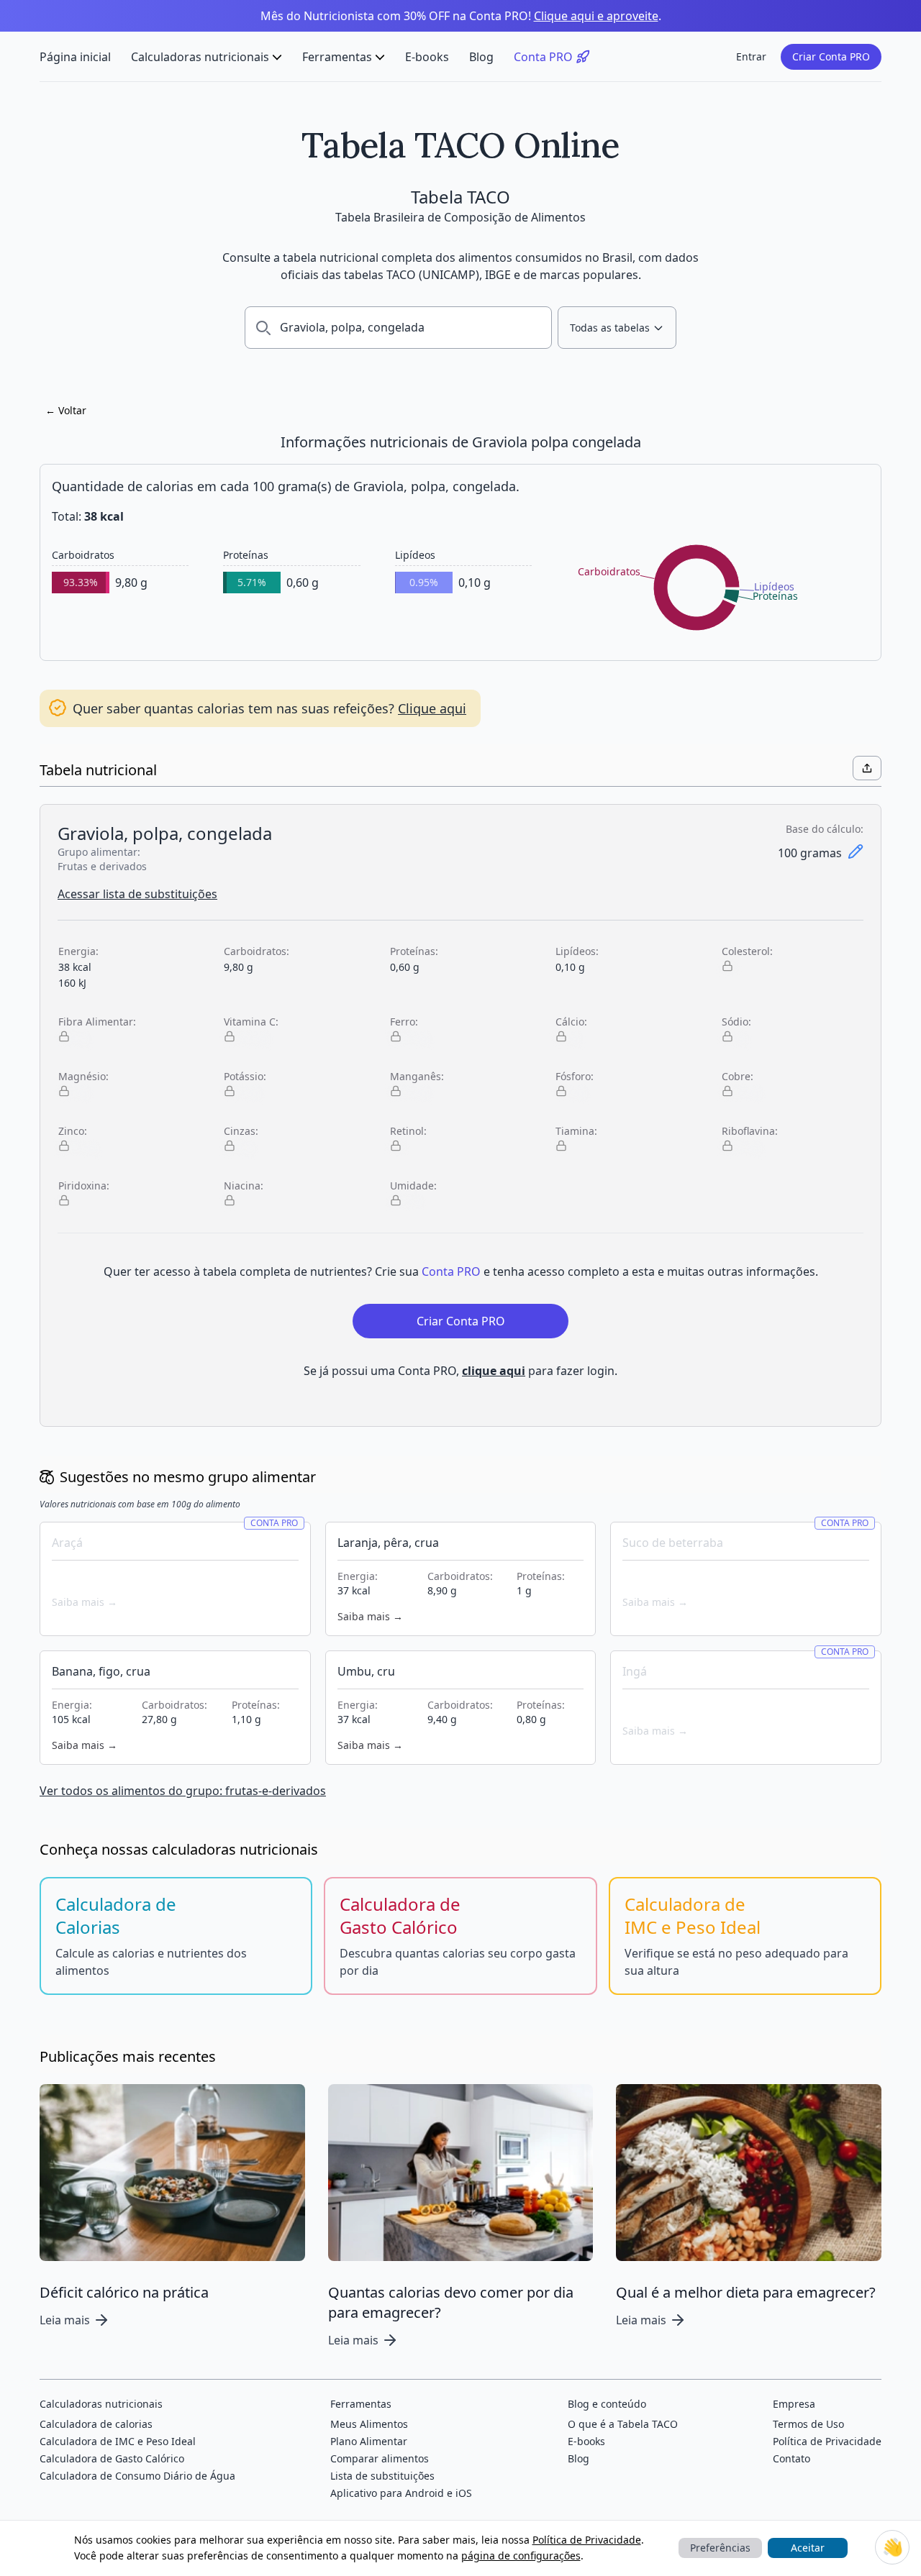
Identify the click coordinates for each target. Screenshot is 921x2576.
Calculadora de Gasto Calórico (112, 2458)
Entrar (751, 56)
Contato (791, 2458)
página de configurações (521, 2556)
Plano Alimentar (369, 2441)
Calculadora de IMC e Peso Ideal (118, 2441)
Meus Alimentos (369, 2424)
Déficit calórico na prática (124, 2292)
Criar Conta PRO (831, 56)
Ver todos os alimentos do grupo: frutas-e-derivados (183, 1791)
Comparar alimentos (380, 2458)
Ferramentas (337, 57)
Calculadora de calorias (96, 2424)
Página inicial (75, 57)
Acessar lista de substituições (137, 894)
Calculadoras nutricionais (200, 57)
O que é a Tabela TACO (623, 2424)
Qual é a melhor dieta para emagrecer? (746, 2292)
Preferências (720, 2548)
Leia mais (65, 2320)
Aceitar (808, 2548)
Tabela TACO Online (460, 145)
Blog (481, 57)
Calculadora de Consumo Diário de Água (137, 2476)
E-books (427, 57)
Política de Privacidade (587, 2540)
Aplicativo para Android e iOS (401, 2493)
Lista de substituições (382, 2476)
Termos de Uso (808, 2424)
